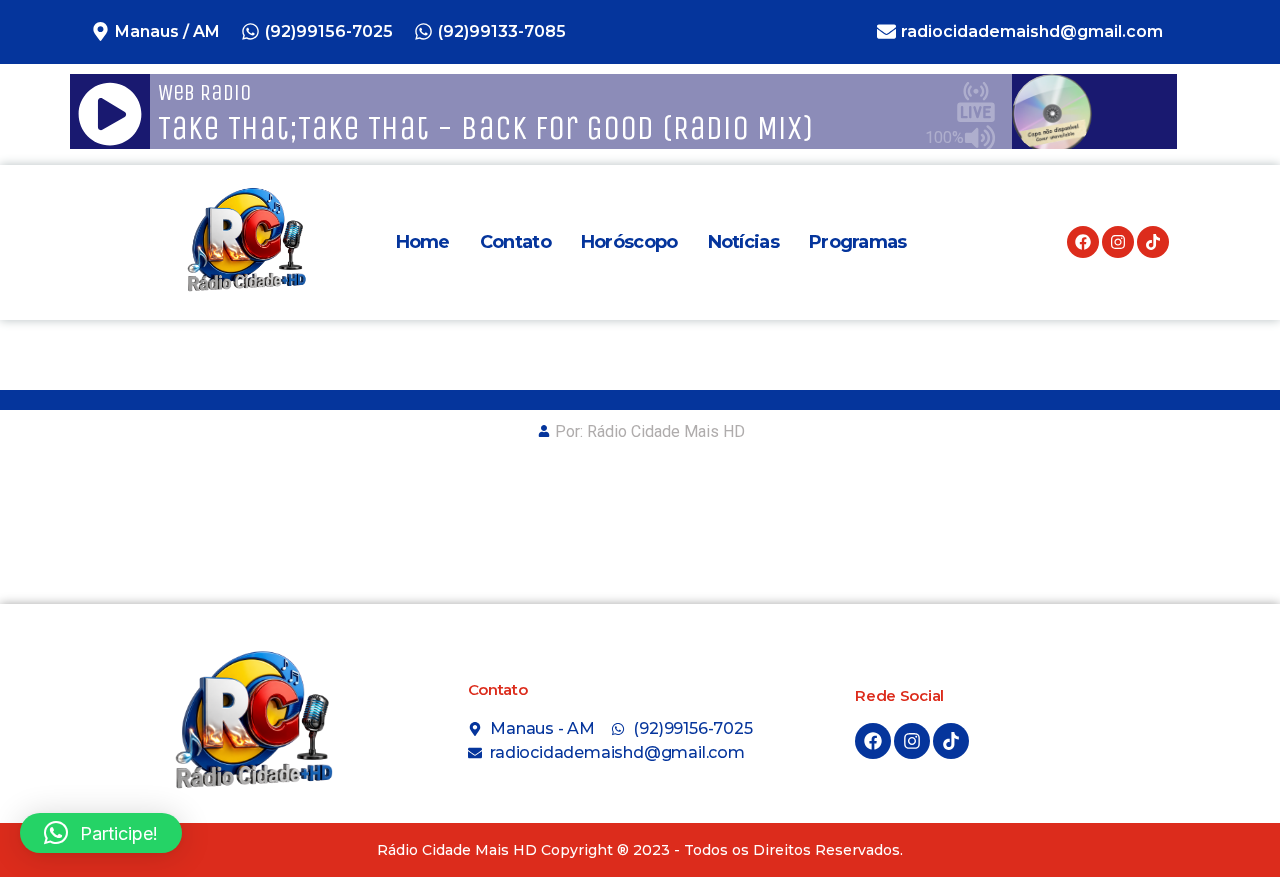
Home (423, 242)
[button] (101, 833)
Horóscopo (629, 242)
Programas (858, 242)
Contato (515, 242)
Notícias (743, 242)
